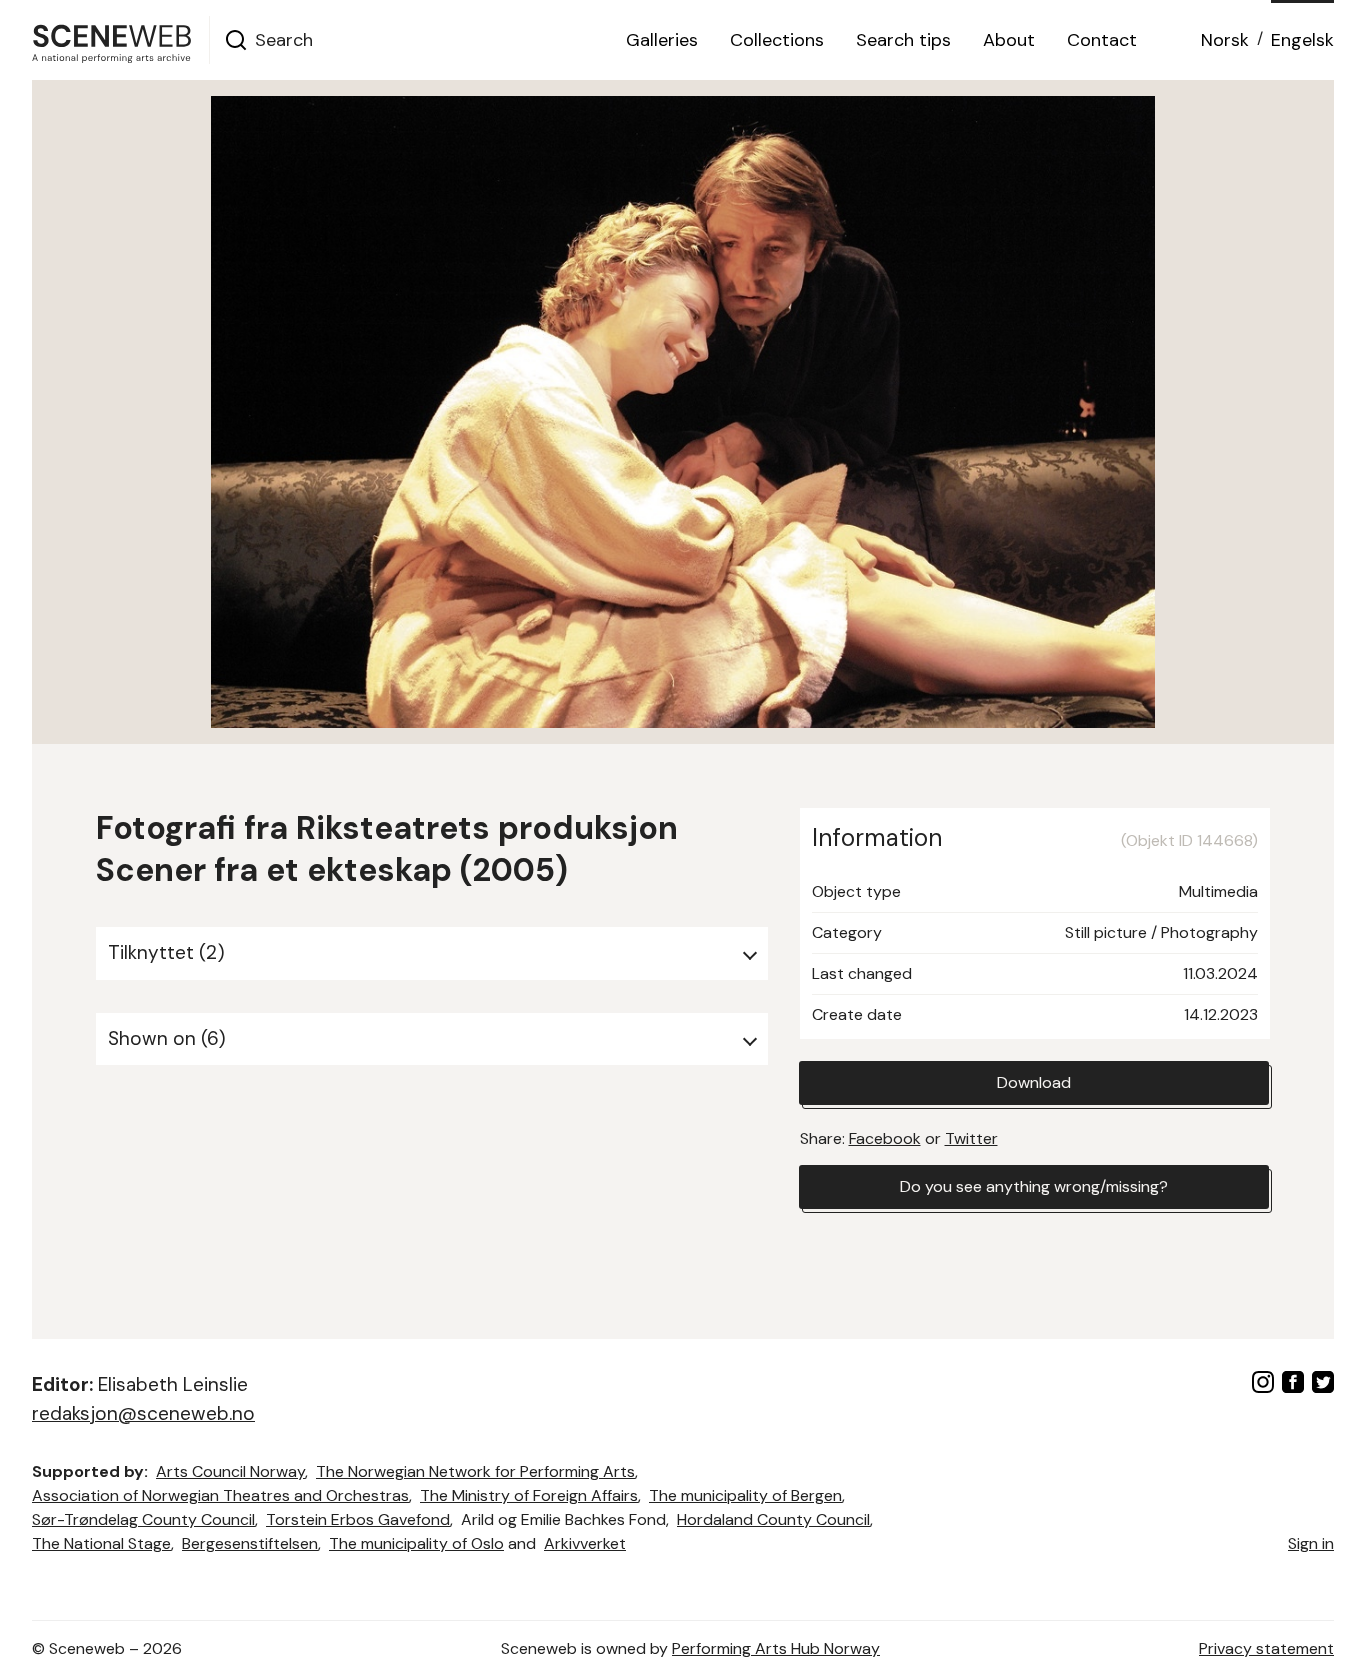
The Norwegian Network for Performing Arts (475, 1471)
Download (1034, 1082)
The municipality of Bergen (745, 1495)
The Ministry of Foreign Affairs (529, 1495)
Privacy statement (1266, 1648)
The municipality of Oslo (416, 1543)
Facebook (885, 1138)
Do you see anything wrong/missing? (1034, 1186)
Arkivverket (585, 1543)
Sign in (1311, 1543)
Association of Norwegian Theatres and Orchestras (220, 1495)
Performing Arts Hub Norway (776, 1648)
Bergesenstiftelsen (250, 1543)
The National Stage (101, 1543)
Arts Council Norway (230, 1471)
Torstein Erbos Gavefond (358, 1519)
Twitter (971, 1138)
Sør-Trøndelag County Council (143, 1519)
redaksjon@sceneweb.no (143, 1413)
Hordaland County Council (773, 1519)
